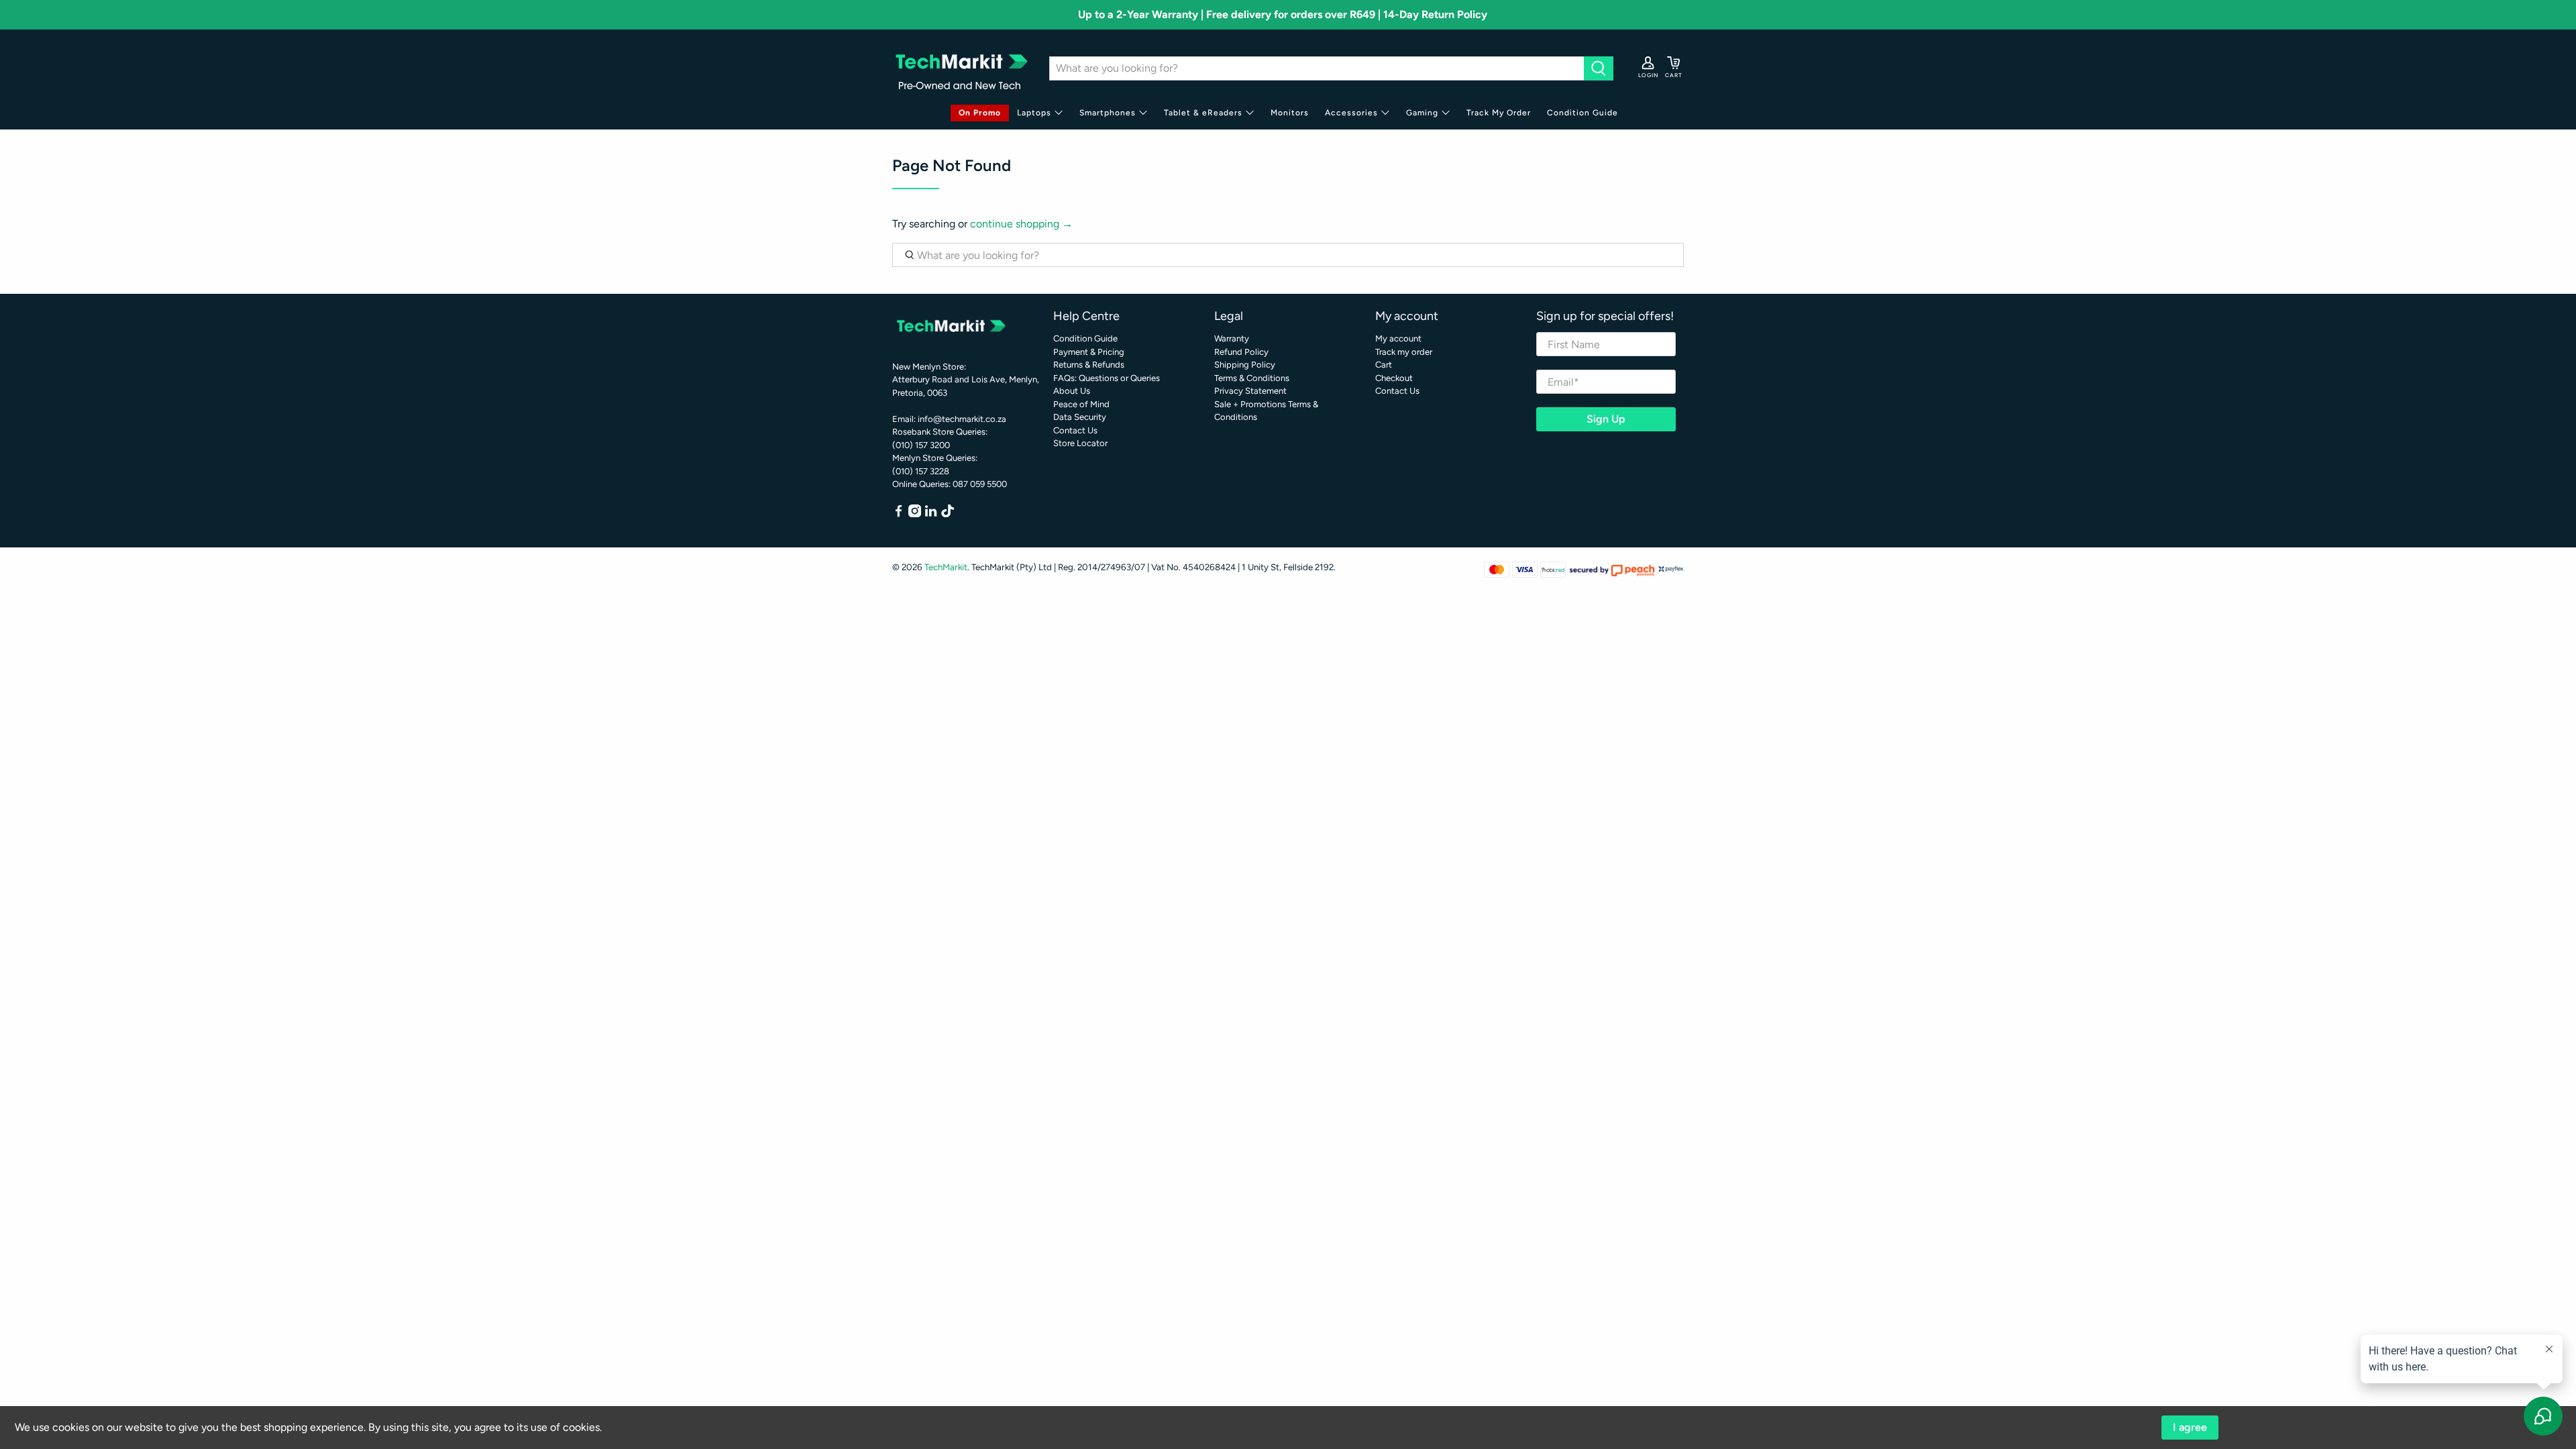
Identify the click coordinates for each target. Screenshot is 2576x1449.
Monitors (1290, 113)
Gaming (1422, 113)
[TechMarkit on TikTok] (948, 514)
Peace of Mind (1081, 404)
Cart (1384, 365)
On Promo (980, 113)
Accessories (1351, 113)
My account (1398, 338)
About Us (1072, 391)
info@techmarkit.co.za (962, 419)
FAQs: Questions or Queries (1107, 378)
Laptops (1034, 113)
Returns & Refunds (1089, 365)
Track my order (1404, 352)
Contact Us (1075, 430)
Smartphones (1108, 113)
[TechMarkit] (961, 68)
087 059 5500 (980, 484)
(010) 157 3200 (921, 445)
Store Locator (1080, 443)
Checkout (1394, 378)
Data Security (1080, 417)
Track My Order (1499, 113)
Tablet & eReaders (1203, 113)
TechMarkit (946, 567)
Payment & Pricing (1089, 352)
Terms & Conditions (1252, 378)
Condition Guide (1582, 113)
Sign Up (1606, 419)
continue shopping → (1021, 224)
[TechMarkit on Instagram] (915, 514)
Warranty (1232, 338)
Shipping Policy (1245, 365)
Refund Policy (1241, 352)
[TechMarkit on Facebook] (899, 514)
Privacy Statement (1250, 391)
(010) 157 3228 (921, 471)
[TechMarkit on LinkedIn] (931, 514)
